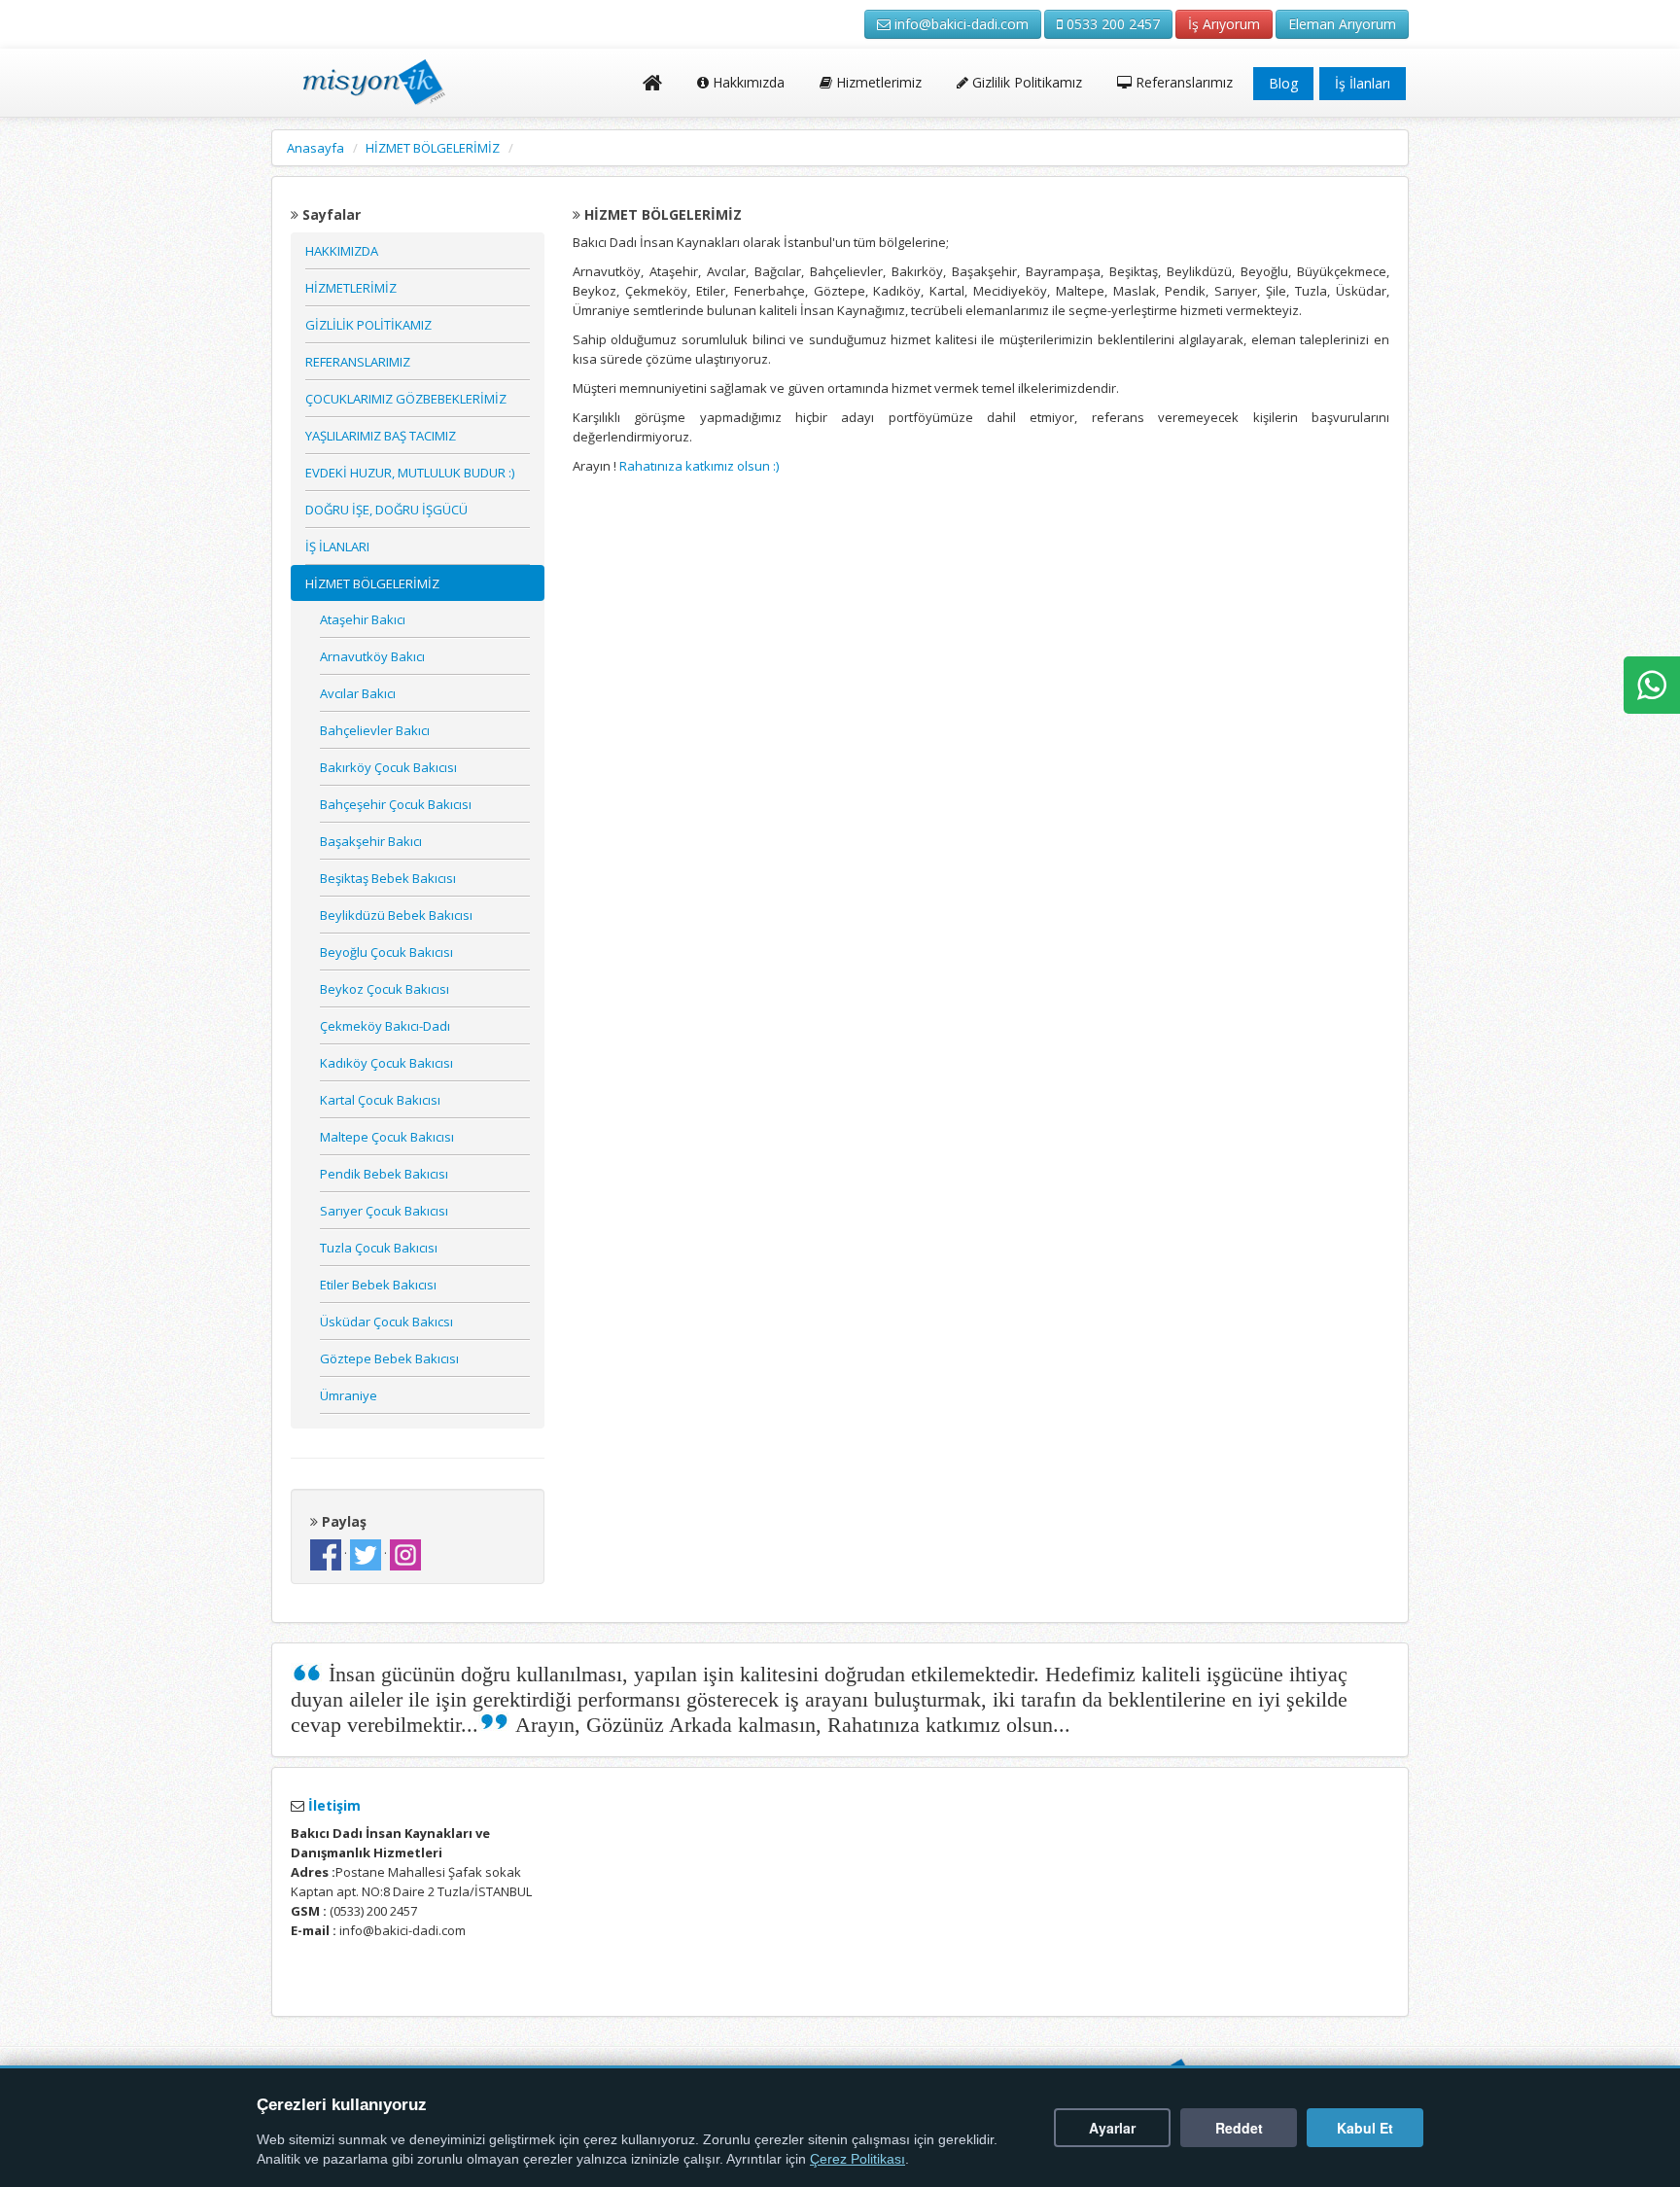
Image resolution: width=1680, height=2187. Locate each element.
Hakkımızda (747, 82)
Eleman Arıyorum (1342, 24)
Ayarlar (1112, 2128)
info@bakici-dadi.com (960, 24)
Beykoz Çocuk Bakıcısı (385, 989)
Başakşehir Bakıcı (371, 841)
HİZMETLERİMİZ (351, 288)
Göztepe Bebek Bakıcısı (389, 1358)
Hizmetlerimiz (877, 82)
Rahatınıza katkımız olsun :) (698, 466)
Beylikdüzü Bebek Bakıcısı (396, 915)
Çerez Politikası (857, 2159)
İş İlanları (1363, 83)
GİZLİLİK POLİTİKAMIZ (368, 325)
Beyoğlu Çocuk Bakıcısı (386, 952)
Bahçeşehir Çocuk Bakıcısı (396, 804)
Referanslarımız (1182, 82)
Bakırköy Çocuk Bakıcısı (388, 767)
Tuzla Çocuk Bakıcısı (379, 1248)
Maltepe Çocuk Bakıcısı (387, 1137)
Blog (1283, 83)
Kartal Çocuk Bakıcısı (380, 1100)
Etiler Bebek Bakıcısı (378, 1285)
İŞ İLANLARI (337, 547)
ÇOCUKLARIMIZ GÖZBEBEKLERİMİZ (406, 399)
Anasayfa (315, 148)
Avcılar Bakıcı (358, 693)
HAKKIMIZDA (342, 251)
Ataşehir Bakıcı (363, 619)
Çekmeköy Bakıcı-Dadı (385, 1026)
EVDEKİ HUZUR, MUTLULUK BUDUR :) (410, 473)
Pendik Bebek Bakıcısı (384, 1174)
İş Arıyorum (1224, 24)
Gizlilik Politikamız (1025, 82)
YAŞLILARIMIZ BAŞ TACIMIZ (381, 436)
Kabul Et (1365, 2128)
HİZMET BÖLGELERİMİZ (433, 148)
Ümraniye (349, 1395)
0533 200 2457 (1111, 24)
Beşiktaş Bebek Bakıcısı (388, 878)
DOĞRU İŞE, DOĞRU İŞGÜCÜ (386, 510)
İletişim (332, 1805)
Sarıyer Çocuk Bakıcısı (384, 1211)
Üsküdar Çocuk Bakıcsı (386, 1322)
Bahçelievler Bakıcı (375, 730)
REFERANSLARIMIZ (358, 362)
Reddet (1239, 2128)
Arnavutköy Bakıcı (372, 656)
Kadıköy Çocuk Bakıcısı (386, 1063)
